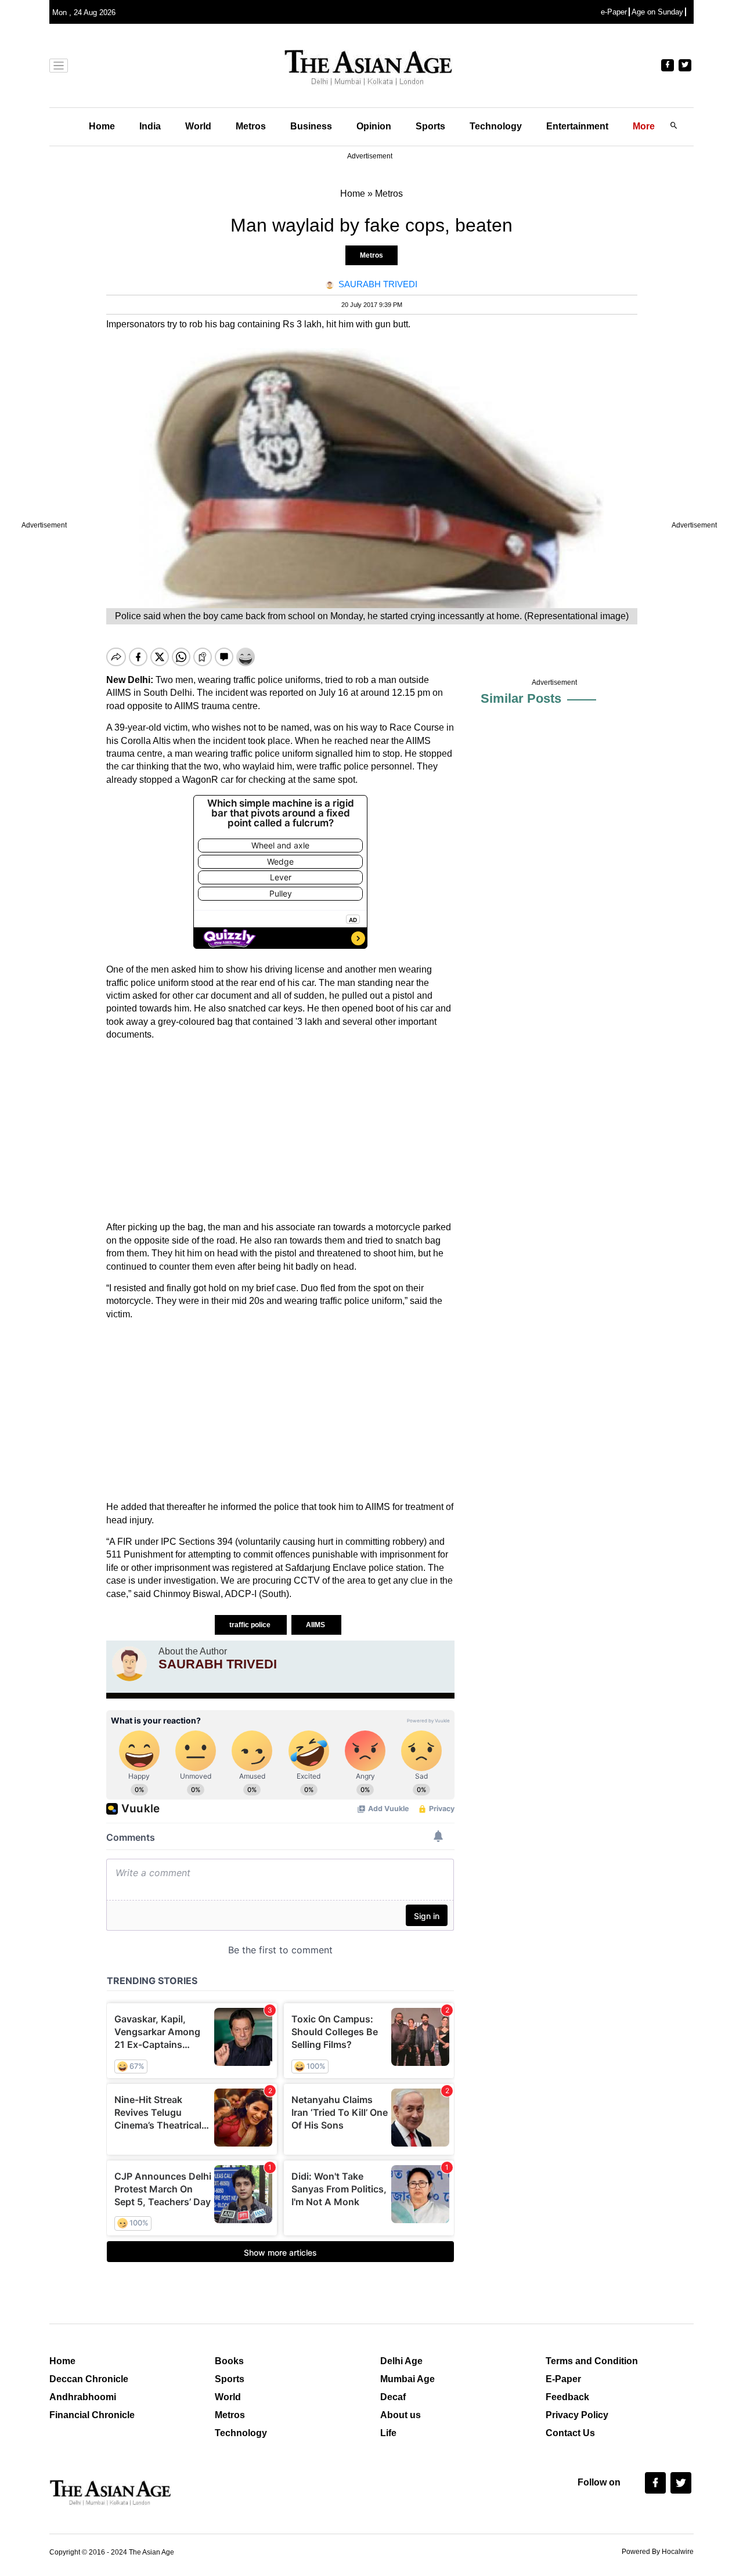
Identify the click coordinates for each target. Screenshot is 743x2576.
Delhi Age (401, 2361)
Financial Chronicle (92, 2415)
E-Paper (563, 2379)
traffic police (251, 1625)
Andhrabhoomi (83, 2397)
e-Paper (614, 12)
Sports (430, 126)
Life (388, 2433)
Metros (251, 126)
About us (401, 2415)
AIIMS (316, 1625)
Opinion (374, 126)
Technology (496, 126)
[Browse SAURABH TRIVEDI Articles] (129, 1664)
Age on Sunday (657, 12)
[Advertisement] (280, 1131)
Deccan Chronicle (89, 2379)
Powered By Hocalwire (658, 2552)
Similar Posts (521, 698)
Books (229, 2361)
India (150, 126)
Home (102, 126)
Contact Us (570, 2433)
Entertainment (577, 126)
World (198, 126)
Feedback (567, 2397)
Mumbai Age (407, 2379)
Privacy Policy (577, 2415)
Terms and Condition (592, 2361)
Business (311, 126)
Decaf (393, 2397)
